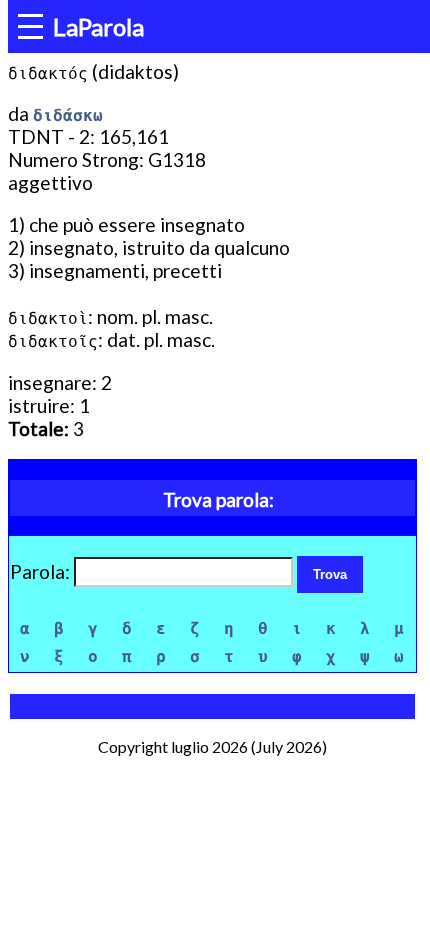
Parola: (42, 571)
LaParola (98, 26)
